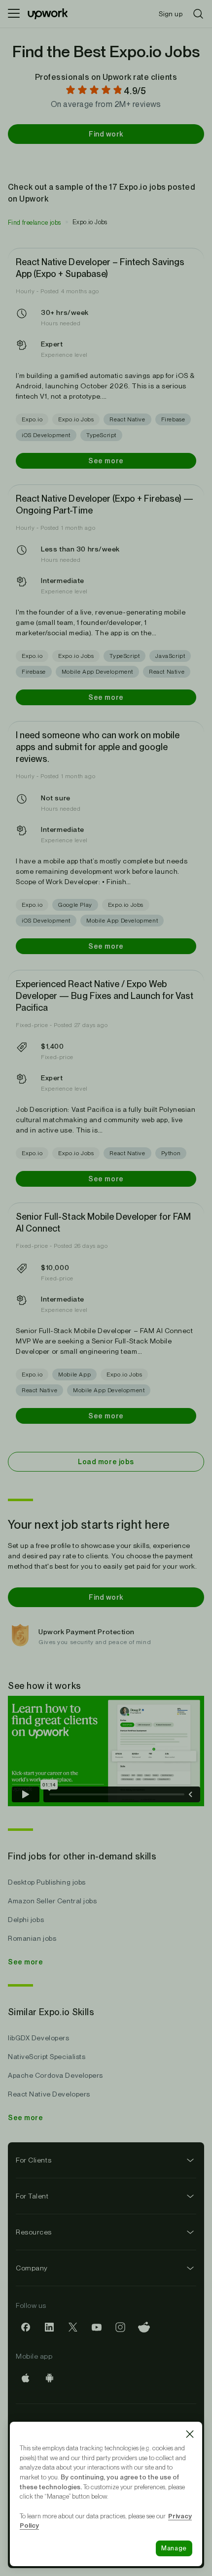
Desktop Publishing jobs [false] (47, 1882)
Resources (34, 2232)
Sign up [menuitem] (171, 14)
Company (32, 2268)
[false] (35, 222)
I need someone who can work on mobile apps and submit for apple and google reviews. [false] (98, 747)
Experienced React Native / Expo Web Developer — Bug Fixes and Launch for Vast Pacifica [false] (105, 996)
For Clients (34, 2160)
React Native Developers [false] (49, 2094)
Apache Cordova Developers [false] (55, 2075)
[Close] (190, 2434)
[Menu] (14, 14)
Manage (174, 2548)
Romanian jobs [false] (32, 1938)
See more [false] (106, 461)
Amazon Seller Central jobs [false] (53, 1901)
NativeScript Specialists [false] (47, 2057)
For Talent (32, 2196)
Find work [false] (106, 134)
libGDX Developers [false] (39, 2038)
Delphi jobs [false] (26, 1920)
